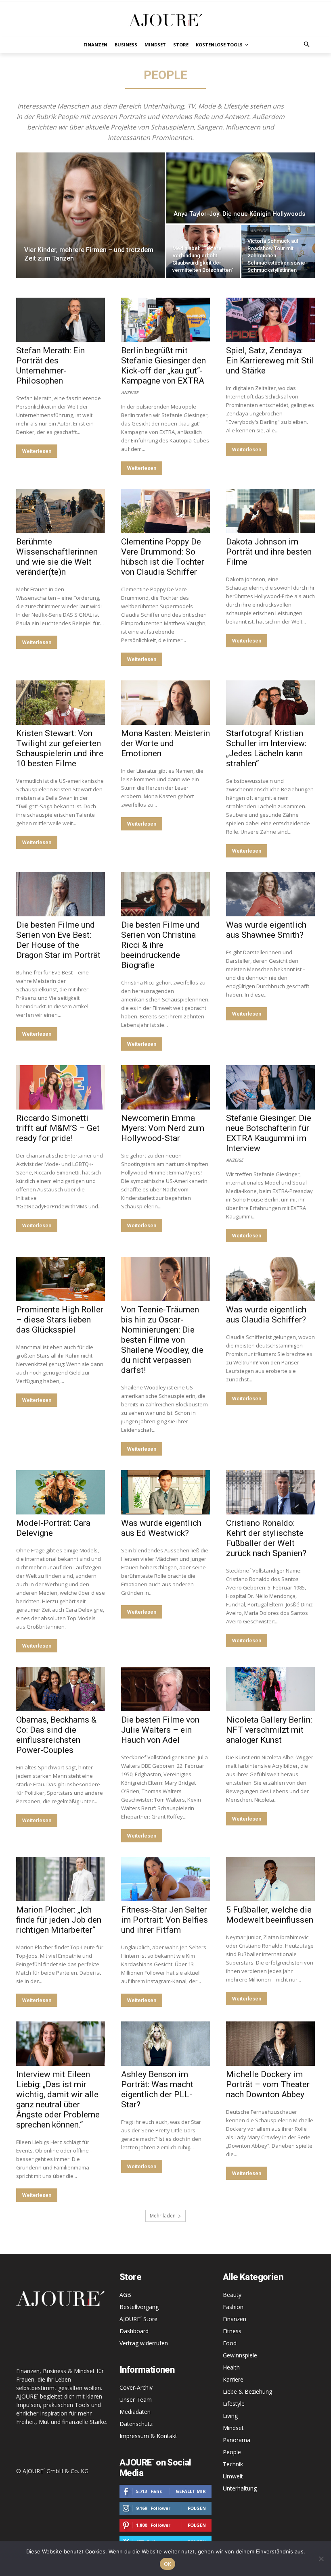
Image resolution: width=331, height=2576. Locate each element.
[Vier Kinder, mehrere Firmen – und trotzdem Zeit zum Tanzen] (90, 215)
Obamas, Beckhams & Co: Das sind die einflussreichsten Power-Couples (56, 1735)
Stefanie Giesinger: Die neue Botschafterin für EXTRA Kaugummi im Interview (269, 1133)
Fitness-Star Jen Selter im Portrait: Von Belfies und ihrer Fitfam (164, 1920)
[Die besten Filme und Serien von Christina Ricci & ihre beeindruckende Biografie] (165, 894)
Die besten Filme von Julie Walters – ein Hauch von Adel (160, 1730)
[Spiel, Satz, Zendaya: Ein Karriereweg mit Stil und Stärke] (270, 320)
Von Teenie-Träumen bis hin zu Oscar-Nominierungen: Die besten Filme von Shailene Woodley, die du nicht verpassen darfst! (162, 1340)
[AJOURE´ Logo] (165, 20)
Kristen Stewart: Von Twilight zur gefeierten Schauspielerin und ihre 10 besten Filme (60, 748)
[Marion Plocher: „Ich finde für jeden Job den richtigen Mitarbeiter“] (61, 1879)
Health (231, 2367)
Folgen (197, 2508)
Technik (233, 2464)
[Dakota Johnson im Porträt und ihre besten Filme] (270, 511)
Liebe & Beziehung (247, 2391)
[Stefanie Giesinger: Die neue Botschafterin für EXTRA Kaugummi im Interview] (270, 1087)
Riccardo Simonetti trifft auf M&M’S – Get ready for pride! (58, 1128)
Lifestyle (234, 2404)
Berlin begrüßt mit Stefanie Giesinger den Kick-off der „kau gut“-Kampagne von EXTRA (163, 366)
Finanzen (235, 2319)
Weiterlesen (37, 451)
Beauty (232, 2295)
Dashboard (134, 2331)
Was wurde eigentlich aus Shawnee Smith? (266, 930)
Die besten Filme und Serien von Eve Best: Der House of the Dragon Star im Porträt (58, 940)
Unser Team (136, 2400)
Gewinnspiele (240, 2355)
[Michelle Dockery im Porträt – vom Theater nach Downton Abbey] (270, 2044)
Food (230, 2343)
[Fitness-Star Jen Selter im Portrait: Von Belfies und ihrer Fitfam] (165, 1879)
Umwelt (233, 2476)
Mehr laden (163, 2216)
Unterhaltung (240, 2488)
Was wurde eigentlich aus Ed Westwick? (161, 1528)
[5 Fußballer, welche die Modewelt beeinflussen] (270, 1879)
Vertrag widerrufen (144, 2343)
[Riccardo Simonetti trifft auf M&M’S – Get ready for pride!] (61, 1087)
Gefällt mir (191, 2491)
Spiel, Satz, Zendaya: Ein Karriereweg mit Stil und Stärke (270, 361)
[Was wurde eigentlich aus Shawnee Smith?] (270, 894)
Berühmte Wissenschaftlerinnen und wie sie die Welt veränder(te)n (57, 557)
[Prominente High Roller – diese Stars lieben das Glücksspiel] (61, 1279)
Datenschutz (136, 2424)
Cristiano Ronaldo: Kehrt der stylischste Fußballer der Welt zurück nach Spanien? (266, 1538)
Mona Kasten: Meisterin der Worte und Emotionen (165, 743)
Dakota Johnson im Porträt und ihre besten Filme (269, 552)
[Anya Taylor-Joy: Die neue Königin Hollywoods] (241, 188)
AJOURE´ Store (138, 2319)
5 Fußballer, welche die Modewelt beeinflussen (270, 1915)
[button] (307, 45)
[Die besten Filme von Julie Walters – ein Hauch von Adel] (165, 1689)
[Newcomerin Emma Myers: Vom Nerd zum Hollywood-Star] (165, 1087)
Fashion (233, 2307)
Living (230, 2416)
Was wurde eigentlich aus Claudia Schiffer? (266, 1315)
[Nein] (321, 2559)
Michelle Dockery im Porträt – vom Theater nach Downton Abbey (268, 2084)
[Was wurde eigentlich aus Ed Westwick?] (165, 1492)
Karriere (233, 2379)
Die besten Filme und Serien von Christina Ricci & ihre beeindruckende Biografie (160, 945)
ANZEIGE (259, 231)
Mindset (233, 2428)
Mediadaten (135, 2412)
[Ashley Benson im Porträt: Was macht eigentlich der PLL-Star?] (165, 2044)
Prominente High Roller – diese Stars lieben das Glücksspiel (60, 1320)
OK (168, 2564)
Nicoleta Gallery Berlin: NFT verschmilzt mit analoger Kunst (269, 1730)
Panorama (237, 2440)
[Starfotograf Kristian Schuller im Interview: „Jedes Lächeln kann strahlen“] (270, 703)
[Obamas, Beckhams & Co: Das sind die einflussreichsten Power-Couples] (61, 1689)
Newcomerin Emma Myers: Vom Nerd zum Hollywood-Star (163, 1128)
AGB (125, 2295)
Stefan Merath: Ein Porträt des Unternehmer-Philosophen (50, 366)
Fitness (232, 2331)
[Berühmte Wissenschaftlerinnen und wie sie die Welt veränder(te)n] (61, 511)
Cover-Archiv (136, 2387)
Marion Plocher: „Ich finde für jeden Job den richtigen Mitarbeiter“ (59, 1920)
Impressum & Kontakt (148, 2436)
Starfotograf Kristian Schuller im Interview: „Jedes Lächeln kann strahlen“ (266, 748)
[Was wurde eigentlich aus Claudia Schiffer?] (270, 1279)
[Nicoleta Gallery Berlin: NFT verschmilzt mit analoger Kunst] (270, 1689)
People (232, 2452)
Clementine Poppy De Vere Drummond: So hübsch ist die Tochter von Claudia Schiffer (163, 557)
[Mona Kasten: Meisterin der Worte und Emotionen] (165, 703)
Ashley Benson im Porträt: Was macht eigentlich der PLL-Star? (157, 2089)
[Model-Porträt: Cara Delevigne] (61, 1492)
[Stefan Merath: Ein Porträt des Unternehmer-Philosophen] (61, 320)
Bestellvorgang (139, 2307)
